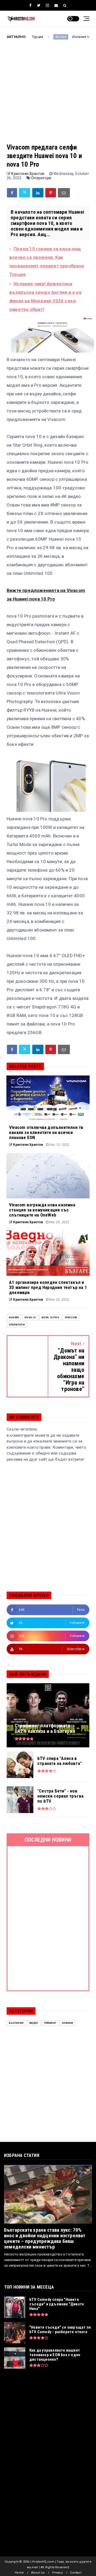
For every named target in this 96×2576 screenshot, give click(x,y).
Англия (33, 37)
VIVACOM (71, 1317)
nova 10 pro (50, 1317)
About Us (38, 2573)
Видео (34, 2023)
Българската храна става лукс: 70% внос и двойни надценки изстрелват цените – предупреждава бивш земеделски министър (45, 2238)
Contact (76, 2573)
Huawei (14, 1317)
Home (19, 2573)
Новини (67, 2023)
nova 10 (30, 1317)
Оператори (41, 178)
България (16, 2023)
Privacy (57, 2573)
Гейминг (50, 2023)
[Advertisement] (48, 95)
